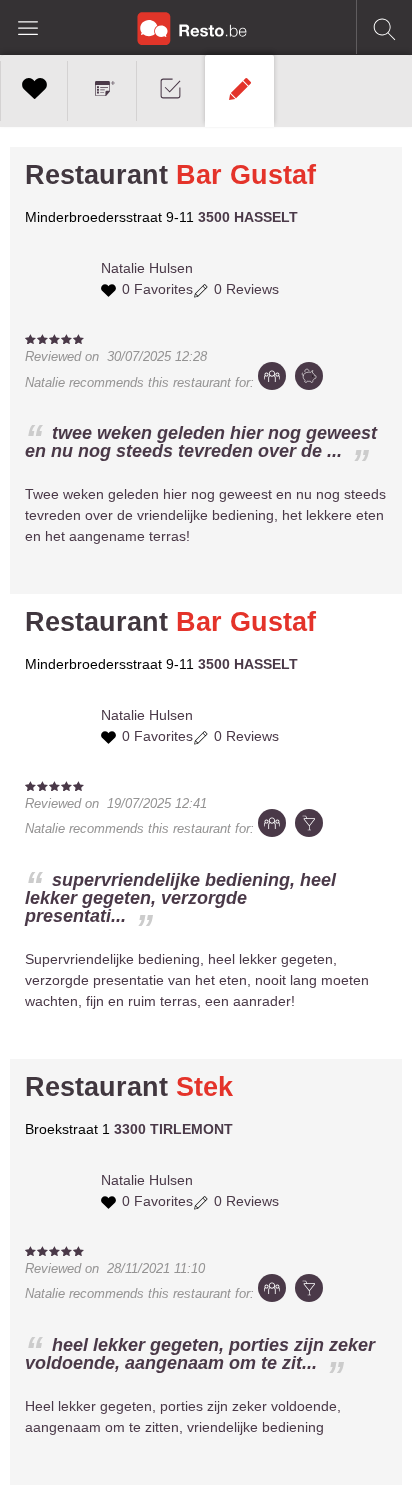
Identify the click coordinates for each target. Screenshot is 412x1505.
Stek (204, 1087)
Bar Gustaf (246, 175)
